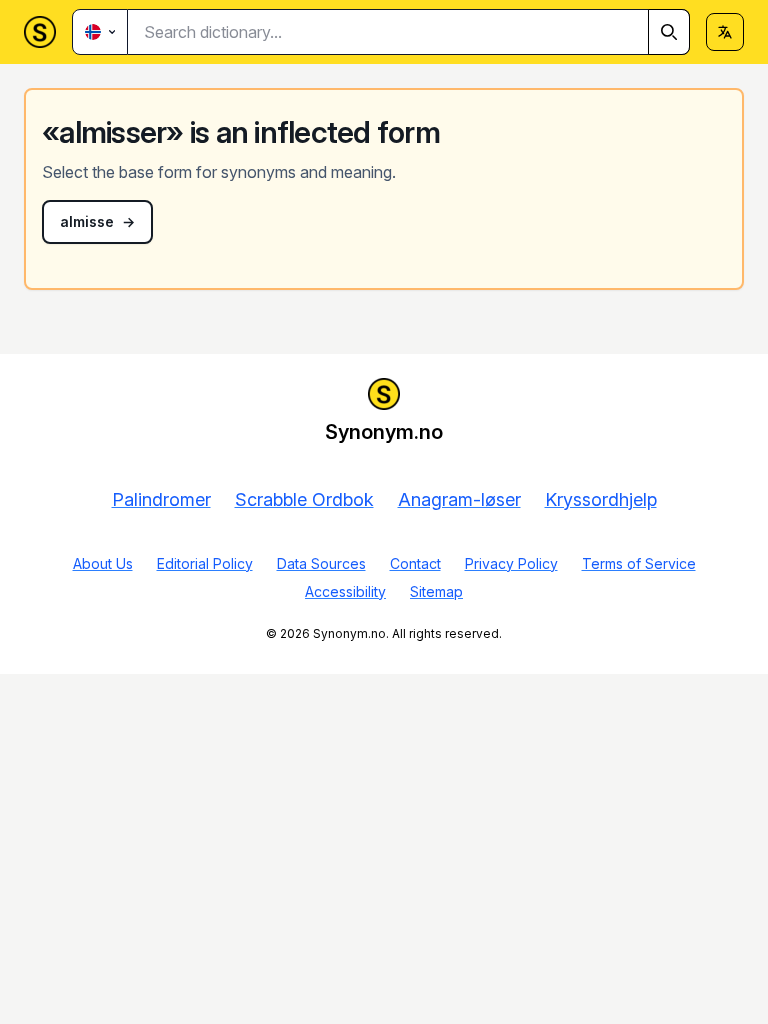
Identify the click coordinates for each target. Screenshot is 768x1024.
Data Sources (321, 563)
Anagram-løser (459, 499)
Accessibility (345, 591)
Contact (415, 563)
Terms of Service (639, 563)
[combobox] (409, 32)
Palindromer (161, 499)
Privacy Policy (511, 563)
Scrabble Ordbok (304, 499)
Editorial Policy (205, 563)
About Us (103, 563)
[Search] (669, 32)
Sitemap (436, 591)
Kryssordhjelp (601, 499)
